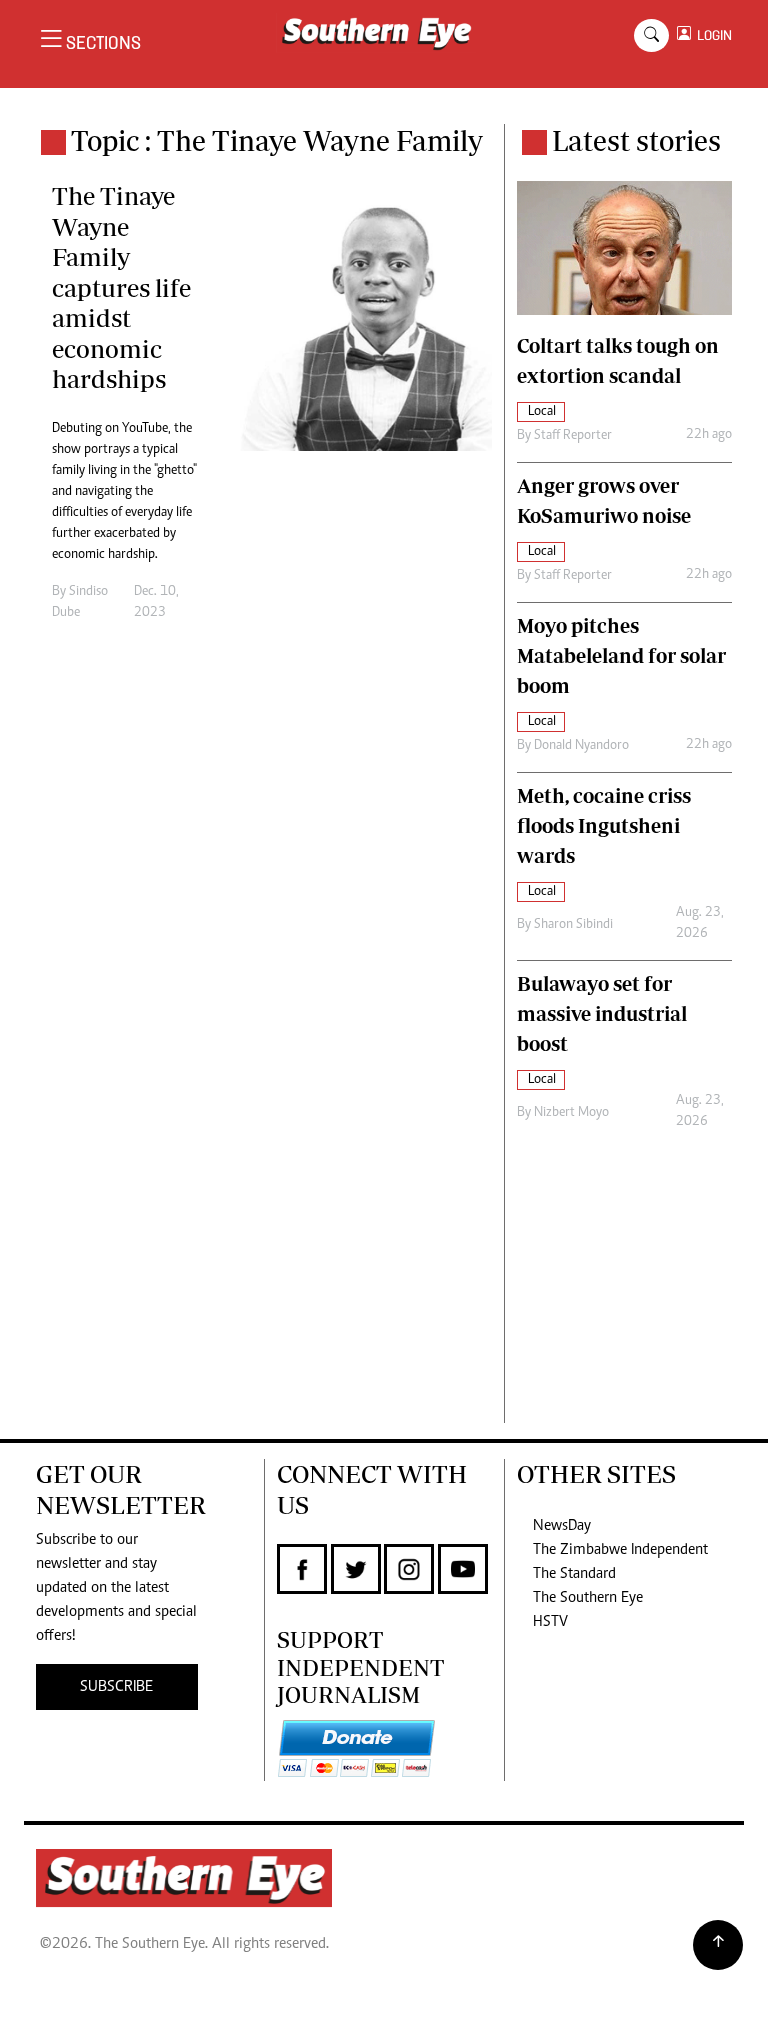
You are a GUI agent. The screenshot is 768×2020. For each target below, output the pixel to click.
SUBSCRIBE (116, 1687)
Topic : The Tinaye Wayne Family (277, 140)
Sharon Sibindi (573, 925)
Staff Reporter (573, 436)
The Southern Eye (588, 1598)
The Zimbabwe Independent (620, 1550)
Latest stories (636, 140)
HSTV (550, 1622)
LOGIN (711, 35)
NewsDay (562, 1526)
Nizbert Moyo (571, 1113)
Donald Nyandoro (581, 746)
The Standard (574, 1574)
